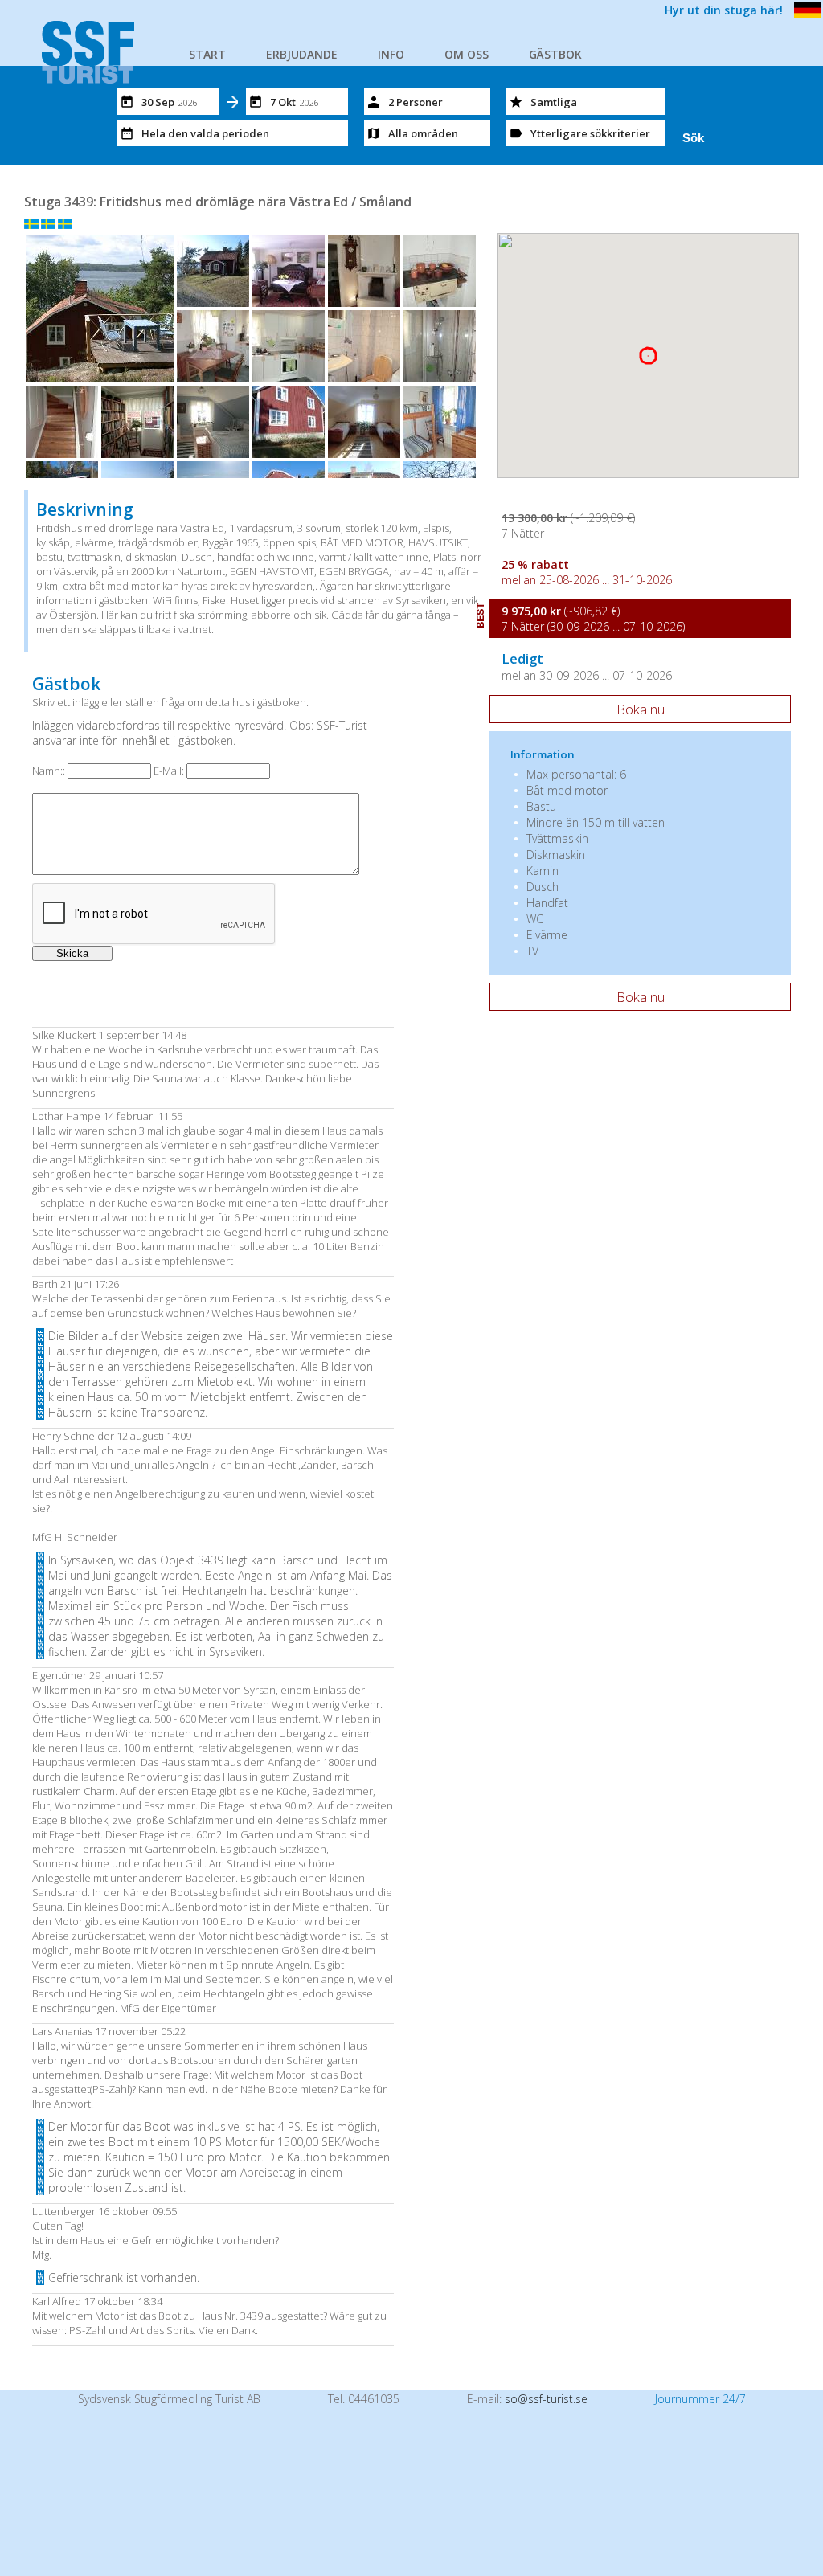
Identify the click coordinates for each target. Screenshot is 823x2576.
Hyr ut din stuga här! (724, 10)
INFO (391, 54)
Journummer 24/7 (700, 2399)
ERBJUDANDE (302, 54)
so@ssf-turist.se (546, 2399)
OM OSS (467, 54)
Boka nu (641, 709)
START (207, 54)
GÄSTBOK (555, 54)
